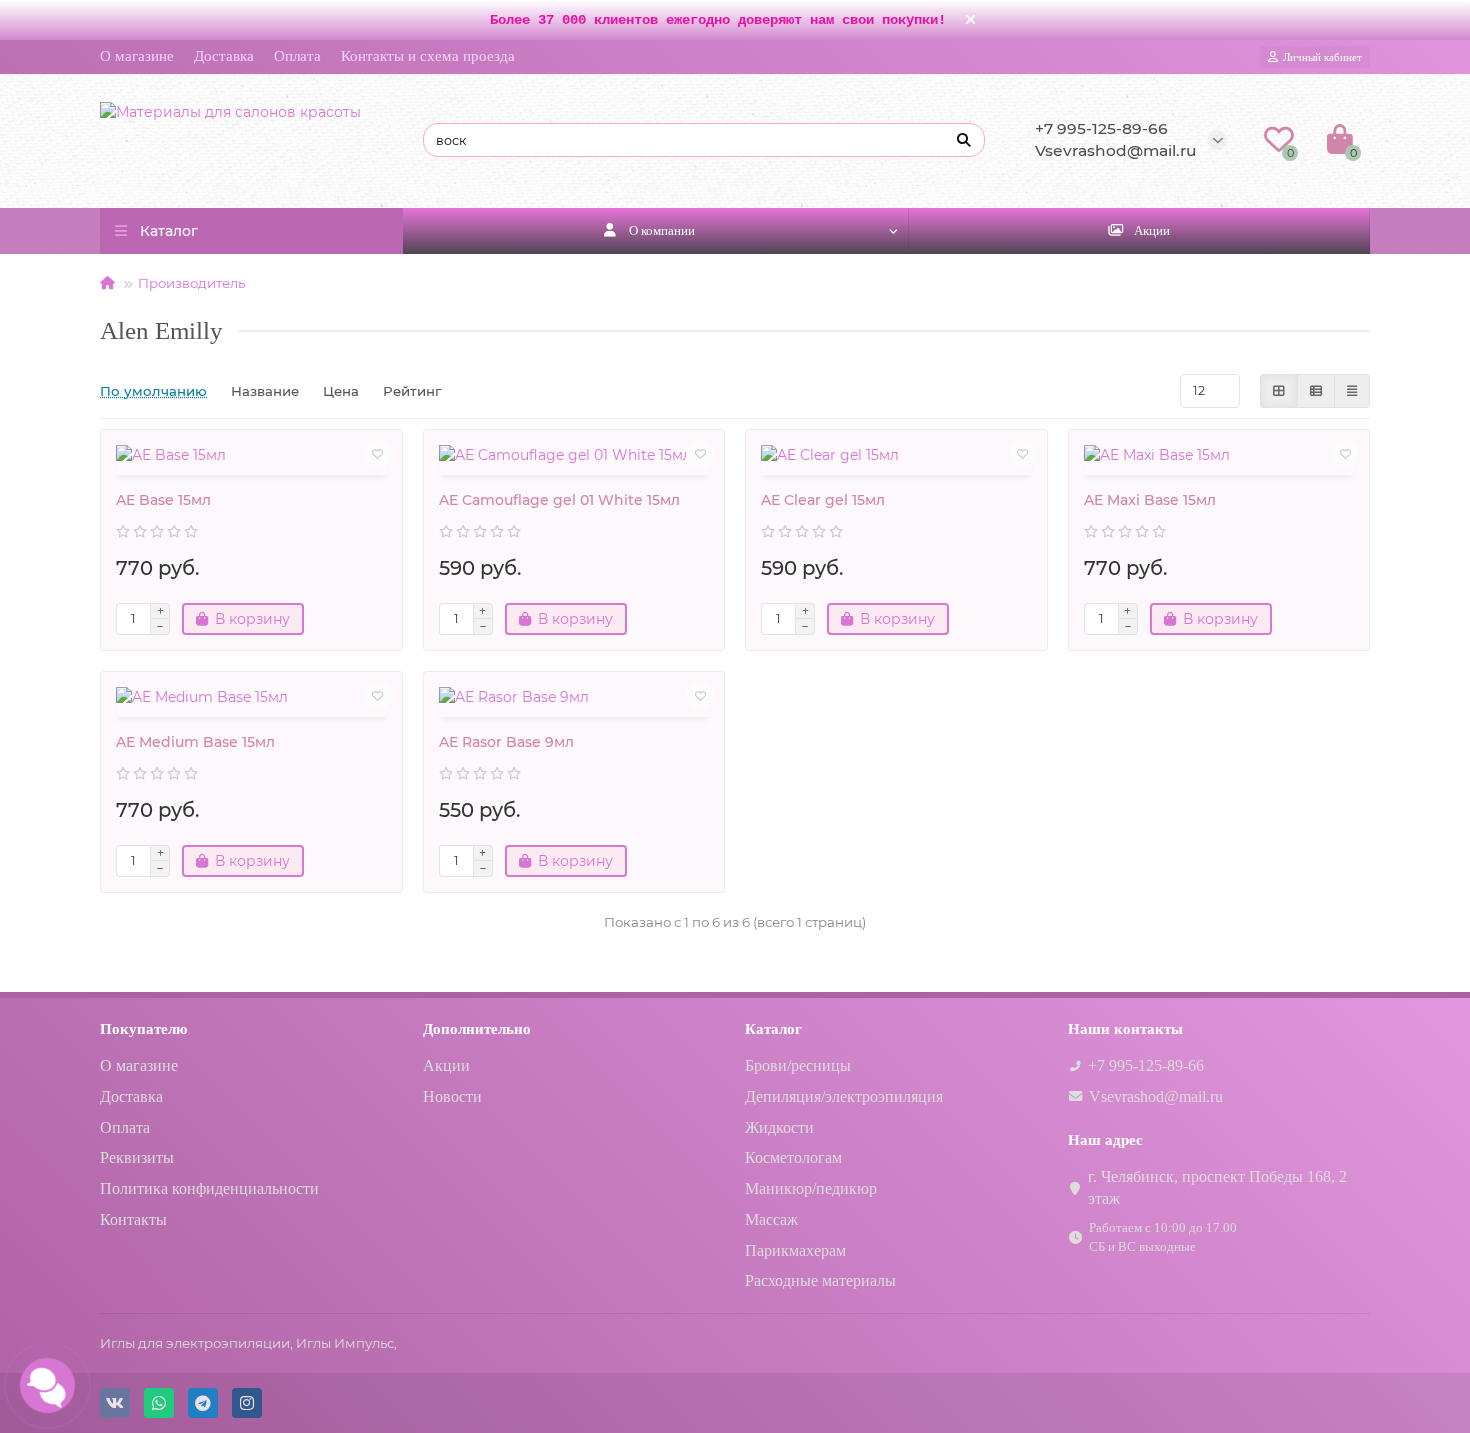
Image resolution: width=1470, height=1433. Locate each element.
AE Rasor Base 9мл (506, 742)
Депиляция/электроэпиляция (844, 1096)
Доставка (224, 56)
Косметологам (793, 1157)
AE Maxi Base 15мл (1150, 500)
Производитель (191, 283)
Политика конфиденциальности (209, 1188)
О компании (662, 230)
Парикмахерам (795, 1250)
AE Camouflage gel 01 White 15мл (559, 500)
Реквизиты (137, 1157)
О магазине (137, 56)
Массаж (771, 1219)
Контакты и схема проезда (428, 56)
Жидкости (779, 1127)
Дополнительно (477, 1028)
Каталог (773, 1028)
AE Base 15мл (163, 500)
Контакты (133, 1219)
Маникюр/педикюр (811, 1188)
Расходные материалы (820, 1280)
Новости (452, 1096)
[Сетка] (1279, 391)
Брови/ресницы (798, 1065)
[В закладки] (378, 454)
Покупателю (143, 1028)
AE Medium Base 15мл (195, 742)
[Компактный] (1352, 391)
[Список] (1316, 391)
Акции (1152, 230)
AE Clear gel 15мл (823, 500)
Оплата (297, 56)
